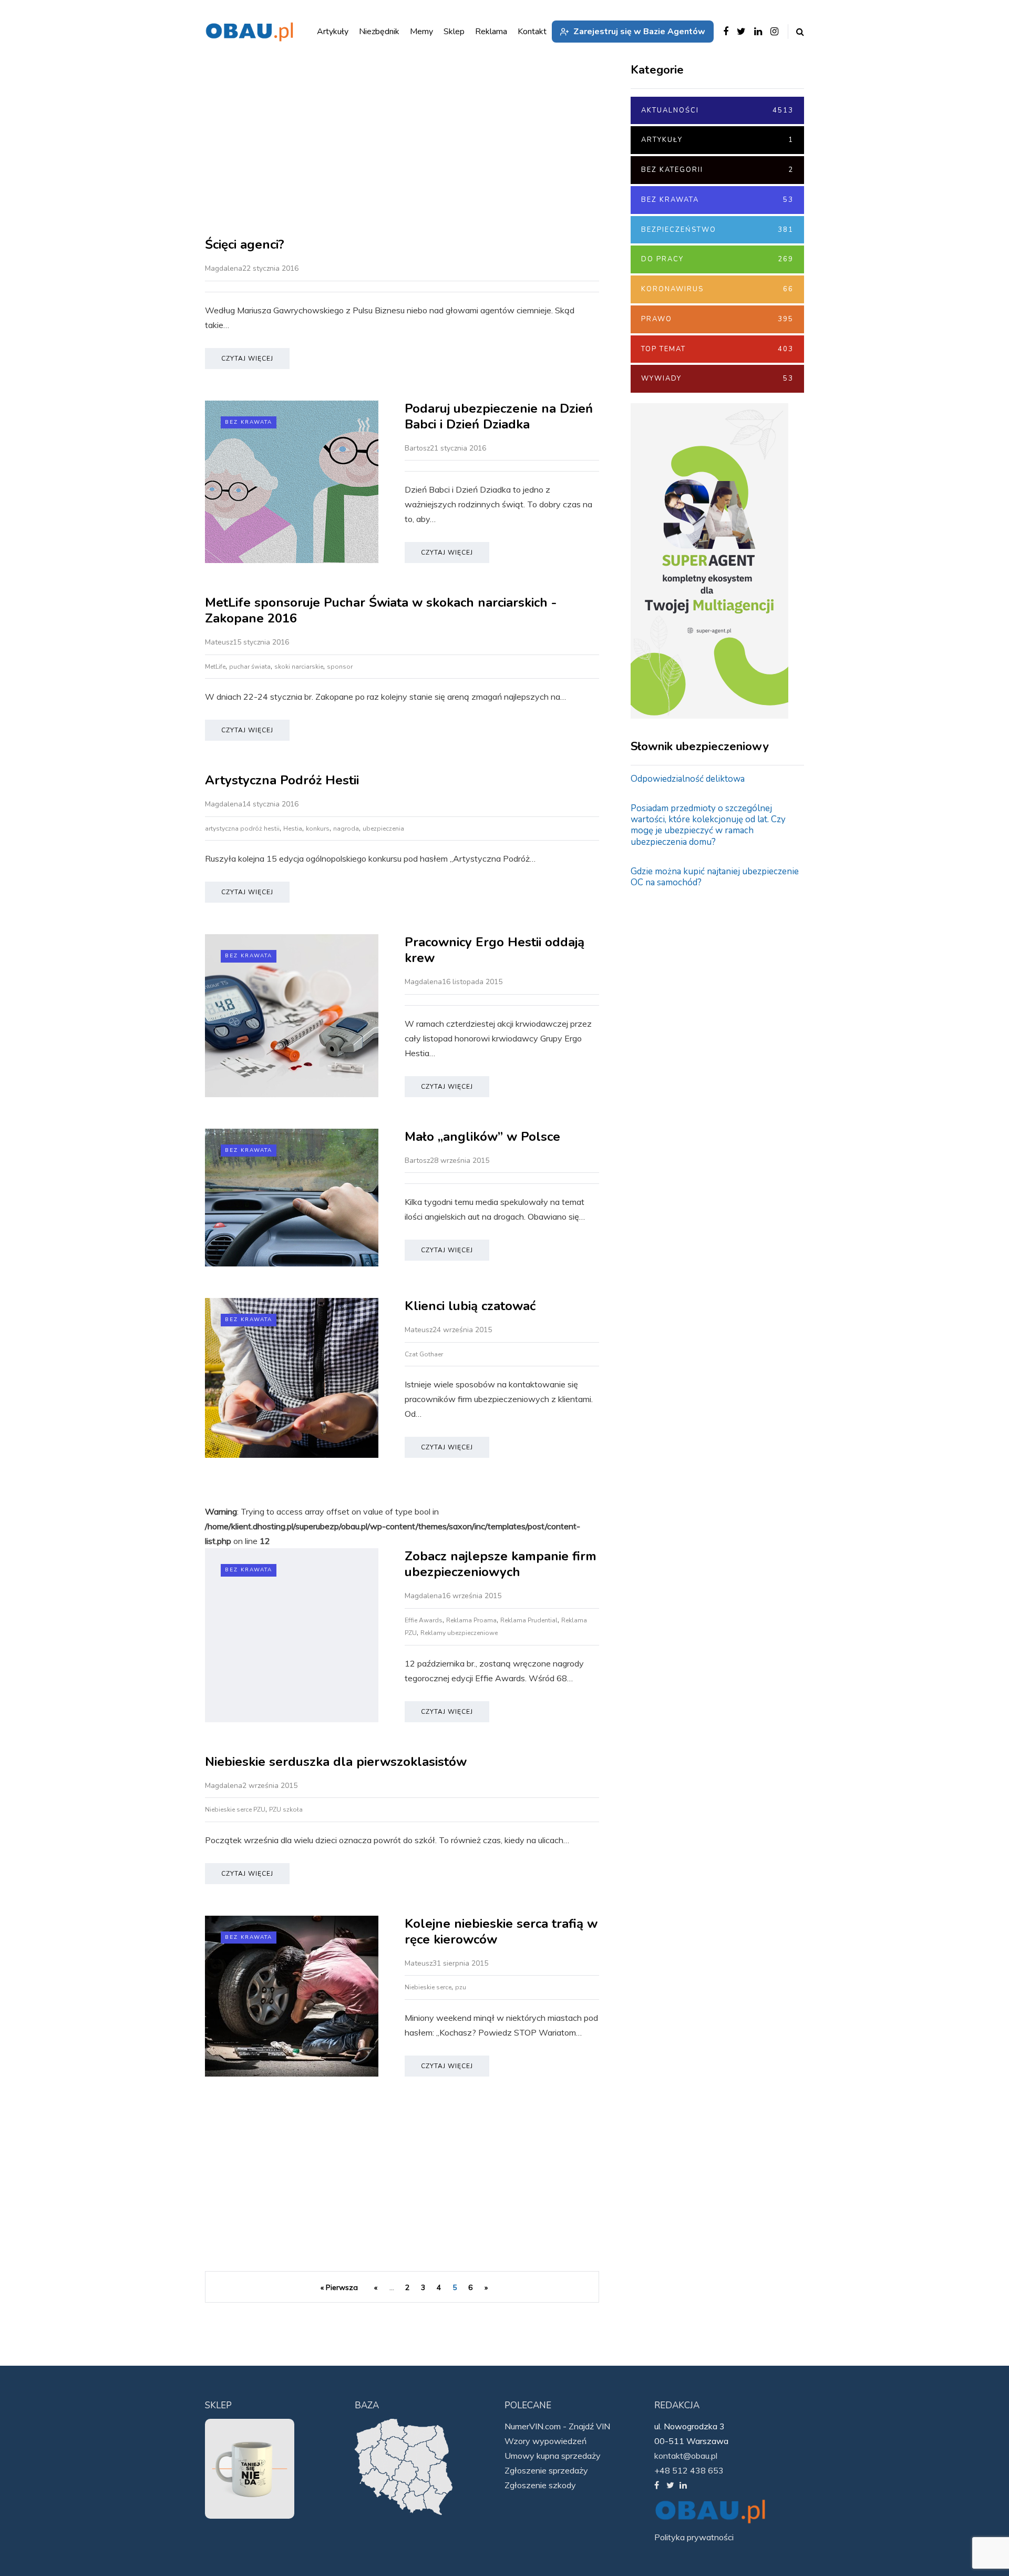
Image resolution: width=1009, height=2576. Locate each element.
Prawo (717, 319)
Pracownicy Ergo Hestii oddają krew (495, 950)
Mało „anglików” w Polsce (482, 1137)
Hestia (293, 829)
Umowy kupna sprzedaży (553, 2456)
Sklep (454, 32)
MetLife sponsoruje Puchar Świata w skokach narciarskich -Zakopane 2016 (381, 610)
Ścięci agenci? (245, 244)
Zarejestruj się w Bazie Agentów (639, 32)
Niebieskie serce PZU (235, 1810)
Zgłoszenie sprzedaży (546, 2470)
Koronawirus (717, 289)
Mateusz (219, 642)
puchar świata (250, 667)
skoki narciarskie (299, 667)
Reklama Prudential (529, 1620)
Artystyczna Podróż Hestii (282, 780)
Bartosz (417, 448)
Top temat (717, 349)
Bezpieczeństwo (717, 230)
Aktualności (717, 110)
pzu (461, 1987)
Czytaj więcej (247, 359)
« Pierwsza (339, 2287)
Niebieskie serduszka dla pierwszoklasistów (336, 1762)
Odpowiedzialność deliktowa (688, 779)
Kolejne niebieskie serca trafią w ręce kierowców (501, 1931)
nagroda (346, 829)
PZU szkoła (286, 1810)
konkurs (318, 829)
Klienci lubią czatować (470, 1306)
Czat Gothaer (424, 1354)
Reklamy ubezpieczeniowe (459, 1633)
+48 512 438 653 (689, 2470)
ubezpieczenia (383, 829)
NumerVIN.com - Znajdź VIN (557, 2426)
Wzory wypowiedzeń (545, 2441)
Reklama (491, 32)
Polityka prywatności (694, 2537)
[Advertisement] (402, 147)
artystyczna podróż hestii (242, 829)
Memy (421, 32)
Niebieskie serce (428, 1987)
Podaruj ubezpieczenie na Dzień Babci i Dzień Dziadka (499, 416)
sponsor (340, 667)
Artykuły (717, 140)
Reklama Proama (471, 1620)
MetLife (215, 667)
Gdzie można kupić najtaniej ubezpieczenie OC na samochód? (715, 877)
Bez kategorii (717, 170)
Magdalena (224, 268)
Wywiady (717, 379)
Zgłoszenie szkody (540, 2485)
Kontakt (532, 32)
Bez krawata (249, 422)
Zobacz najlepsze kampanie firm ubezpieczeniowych (501, 1564)
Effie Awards (424, 1620)
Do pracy (717, 259)
